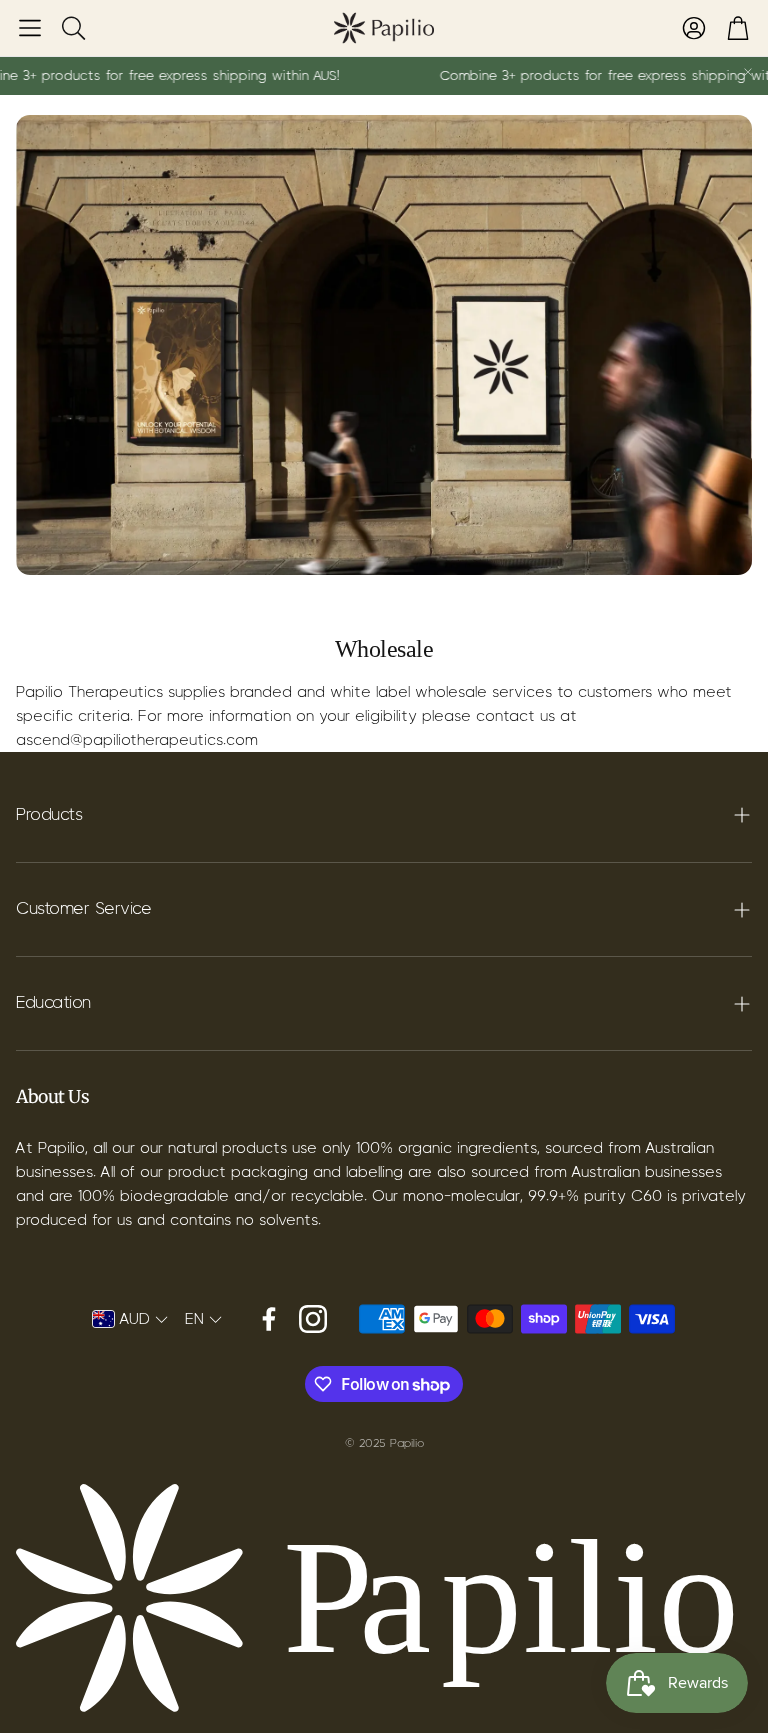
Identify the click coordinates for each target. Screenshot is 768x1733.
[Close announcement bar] (748, 72)
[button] (30, 28)
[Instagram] (313, 1319)
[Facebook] (269, 1319)
